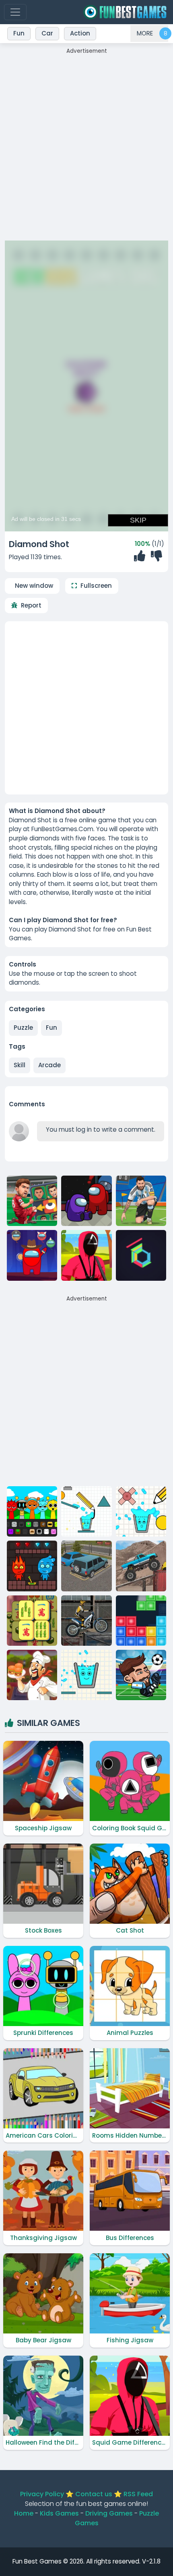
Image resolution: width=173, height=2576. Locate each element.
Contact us (94, 2494)
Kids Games (59, 2513)
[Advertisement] (86, 142)
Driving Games (109, 2513)
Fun (51, 1028)
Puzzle (23, 1028)
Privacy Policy (42, 2494)
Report (31, 605)
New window (34, 586)
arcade (49, 1065)
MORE (145, 33)
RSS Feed (138, 2494)
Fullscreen (96, 586)
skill (20, 1065)
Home (24, 2513)
